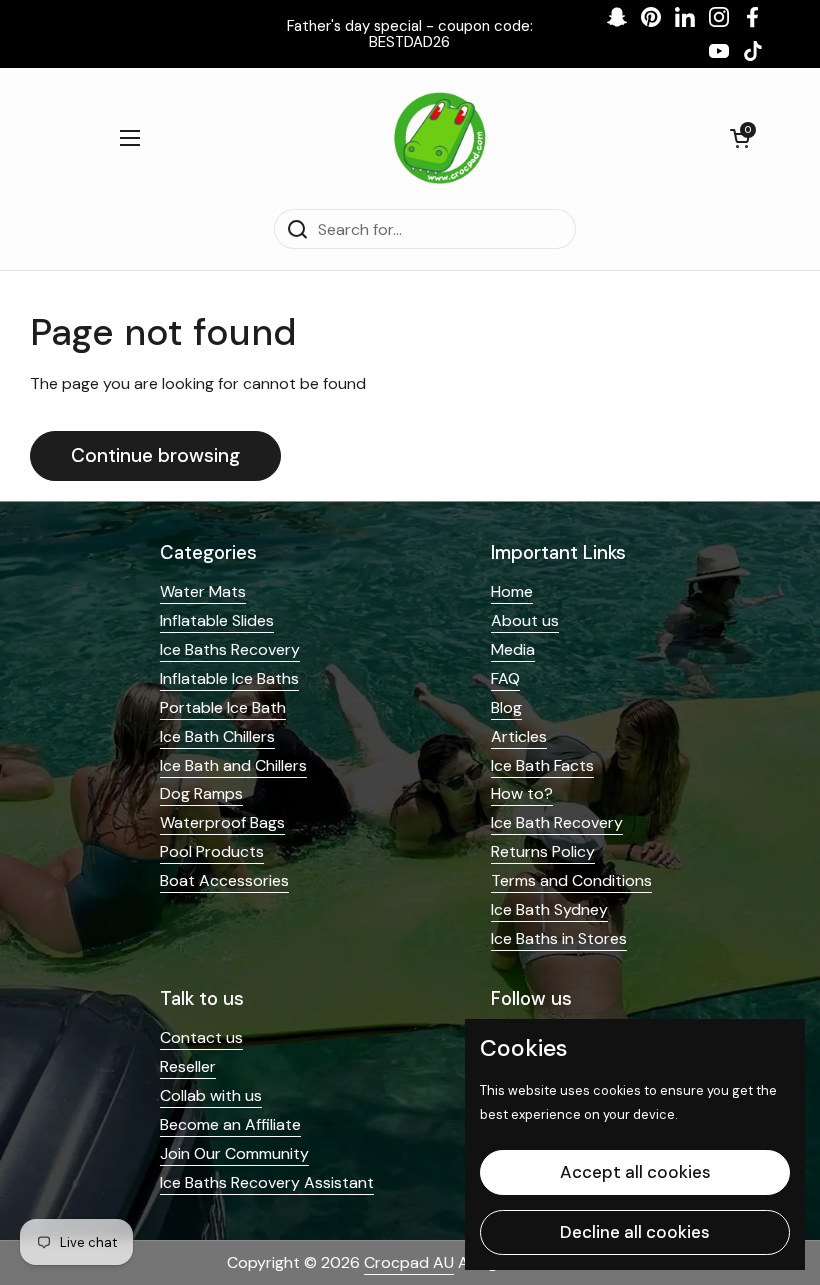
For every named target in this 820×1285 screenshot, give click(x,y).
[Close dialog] (774, 444)
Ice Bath (229, 828)
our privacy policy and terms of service (203, 780)
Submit (215, 708)
